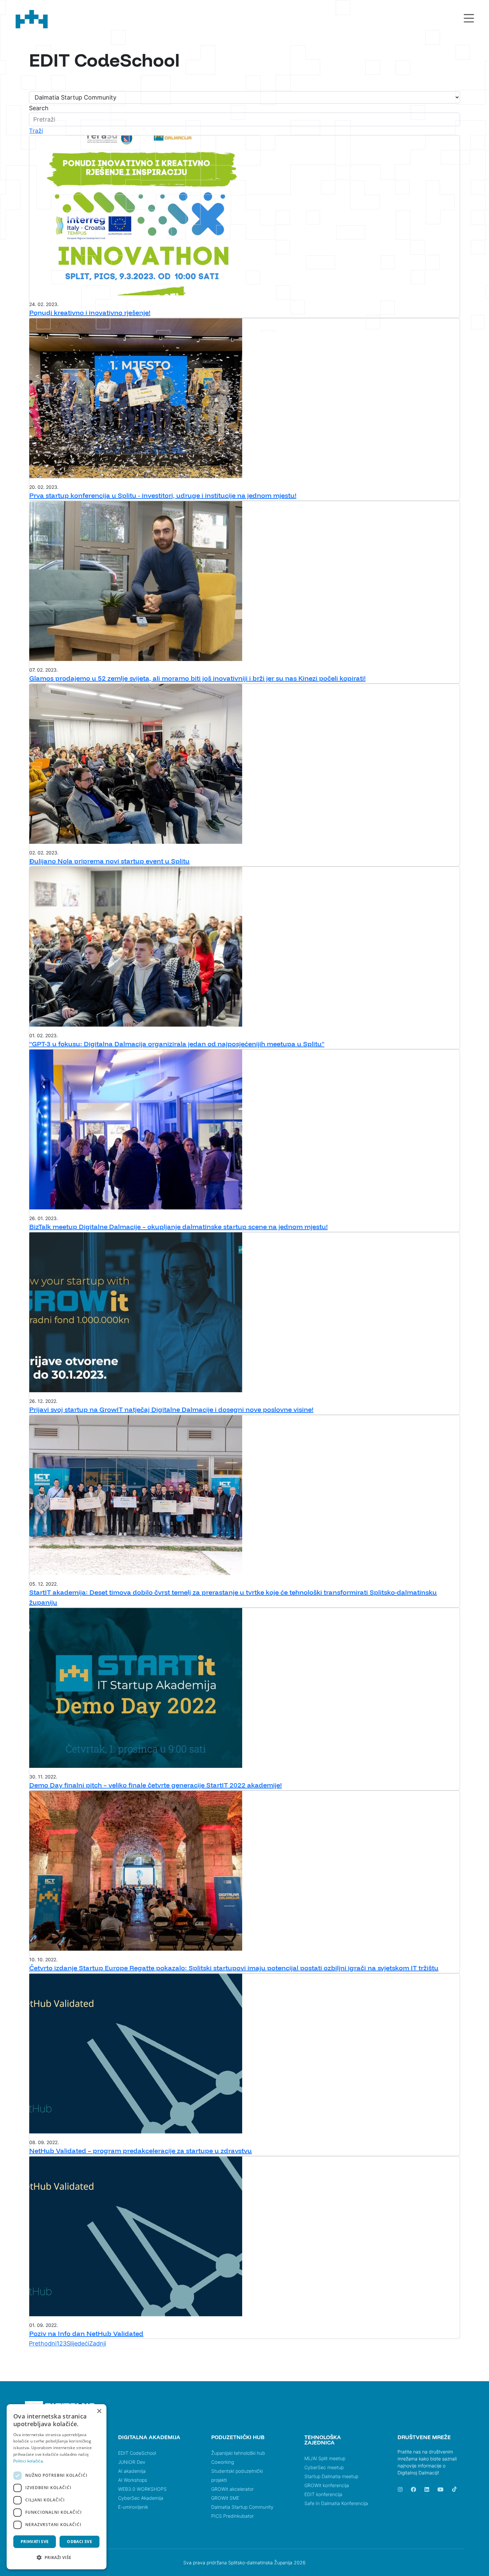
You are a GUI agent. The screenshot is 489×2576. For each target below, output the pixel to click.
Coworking (223, 2462)
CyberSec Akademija (141, 2498)
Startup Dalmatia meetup (331, 2476)
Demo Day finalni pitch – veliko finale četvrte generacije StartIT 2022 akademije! (156, 1785)
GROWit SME (225, 2498)
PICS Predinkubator (233, 2516)
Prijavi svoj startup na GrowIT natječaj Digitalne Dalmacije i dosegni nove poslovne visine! (171, 1409)
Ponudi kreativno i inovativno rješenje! (90, 313)
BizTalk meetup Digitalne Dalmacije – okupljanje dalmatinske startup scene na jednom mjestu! (178, 1227)
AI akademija (132, 2471)
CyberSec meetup (324, 2467)
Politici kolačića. (29, 2461)
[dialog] (57, 2487)
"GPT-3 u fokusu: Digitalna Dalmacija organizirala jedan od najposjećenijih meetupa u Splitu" (177, 1044)
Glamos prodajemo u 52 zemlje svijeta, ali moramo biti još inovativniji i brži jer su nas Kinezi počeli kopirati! (197, 678)
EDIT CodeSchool (137, 2453)
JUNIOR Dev (132, 2462)
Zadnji (98, 2343)
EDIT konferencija (323, 2494)
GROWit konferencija (327, 2485)
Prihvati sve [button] (35, 2542)
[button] (57, 2558)
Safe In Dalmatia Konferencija (336, 2503)
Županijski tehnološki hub (238, 2453)
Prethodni (43, 2343)
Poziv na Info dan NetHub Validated (86, 2333)
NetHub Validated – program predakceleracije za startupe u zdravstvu (141, 2151)
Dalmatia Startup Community (242, 2507)
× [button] (99, 2411)
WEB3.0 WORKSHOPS (142, 2489)
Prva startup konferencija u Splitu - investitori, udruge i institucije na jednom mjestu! (163, 495)
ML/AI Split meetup (325, 2458)
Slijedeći (78, 2343)
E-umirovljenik (133, 2507)
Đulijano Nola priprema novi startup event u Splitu (109, 861)
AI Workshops (133, 2480)
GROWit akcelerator (233, 2489)
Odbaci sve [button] (80, 2542)
